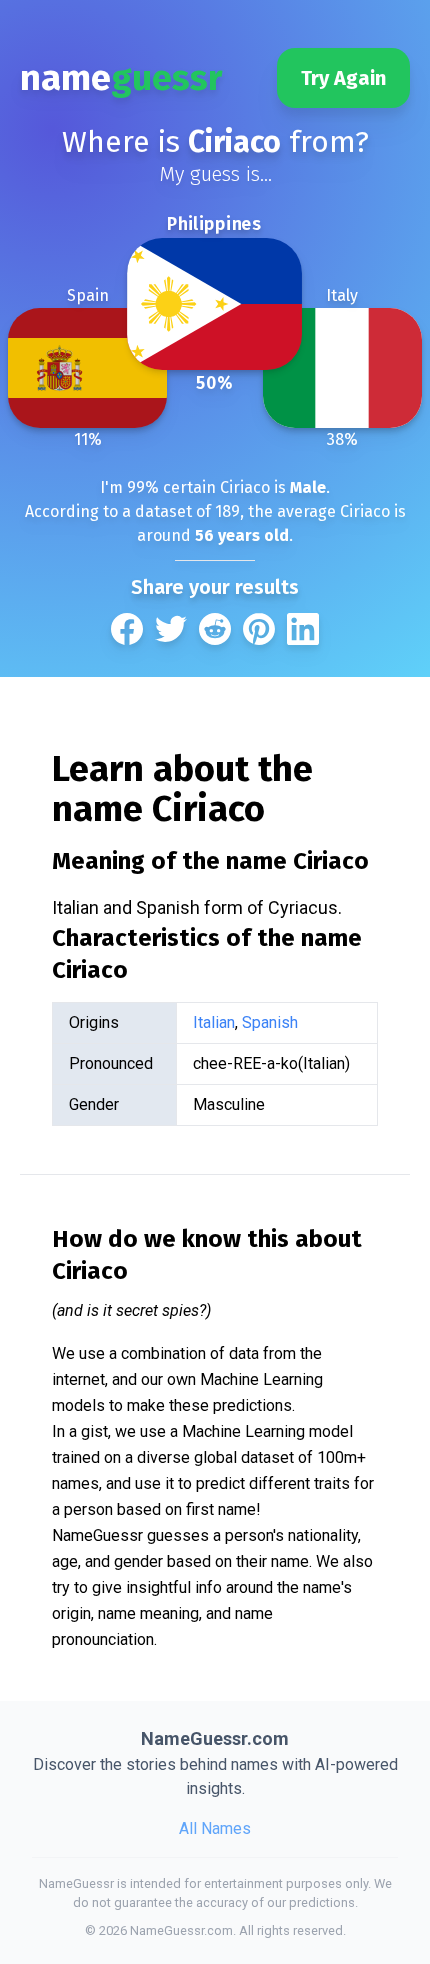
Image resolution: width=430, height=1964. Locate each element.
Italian (214, 1022)
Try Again (343, 78)
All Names (215, 1828)
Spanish (270, 1022)
